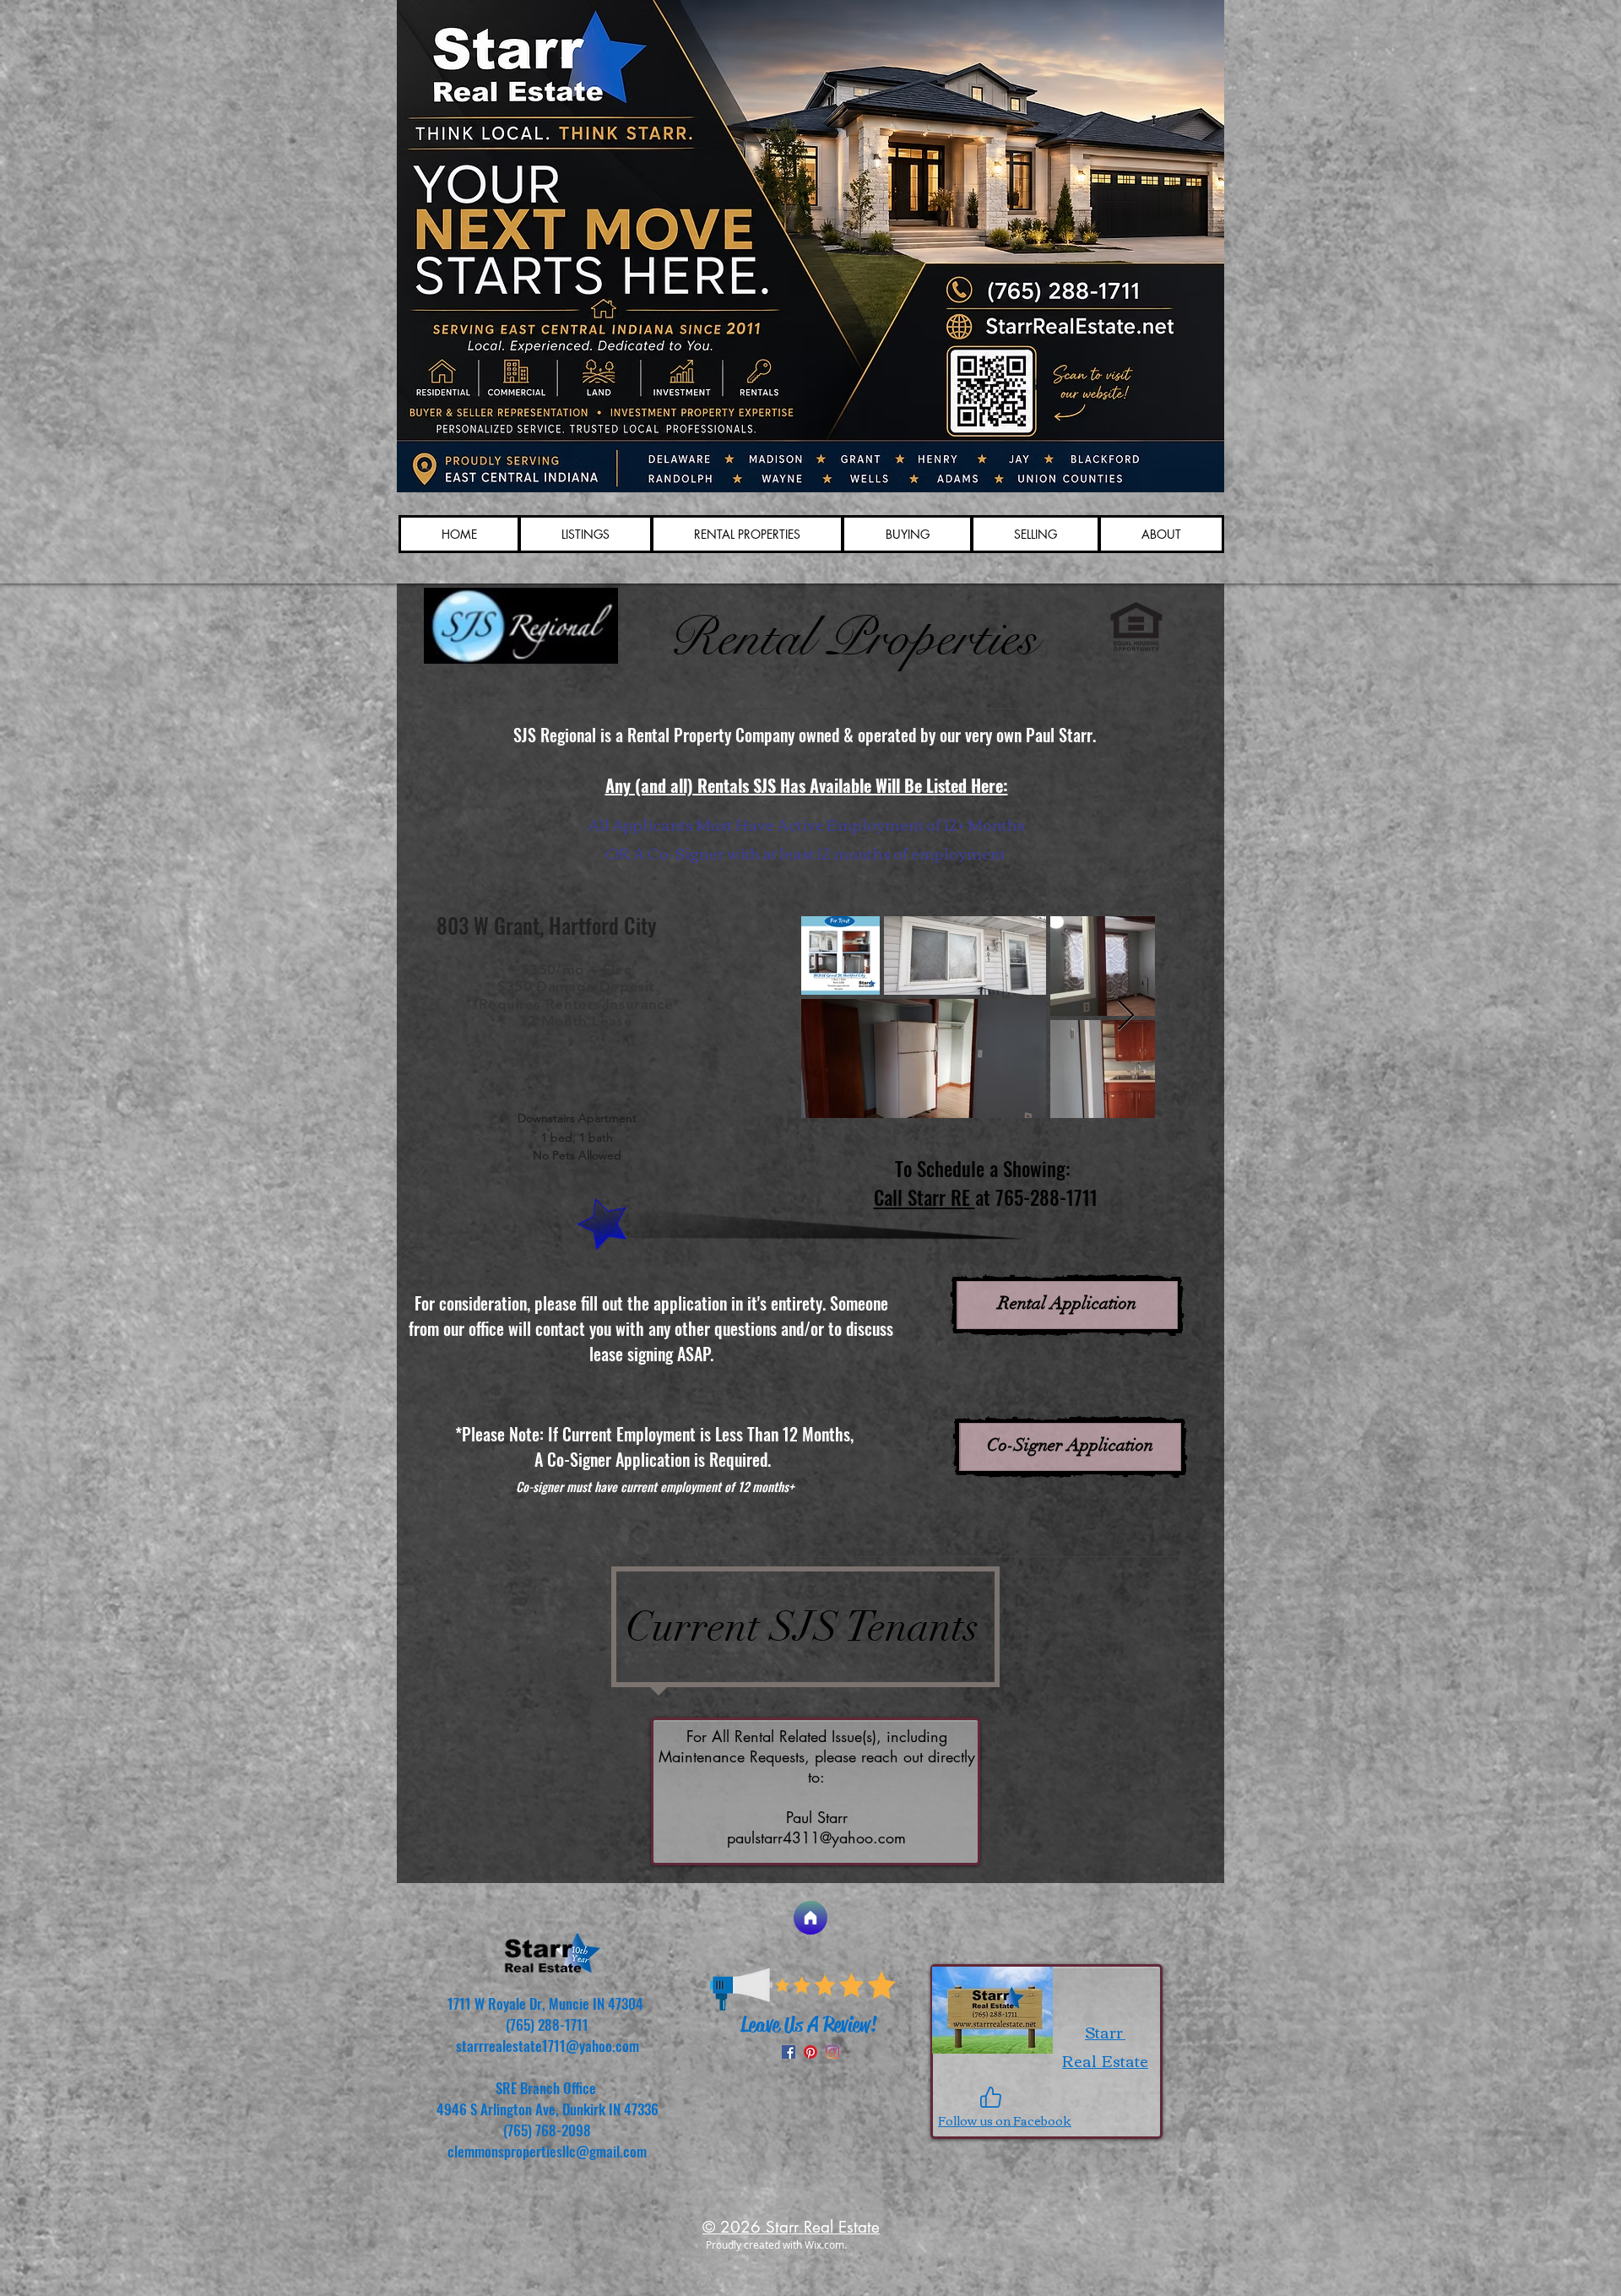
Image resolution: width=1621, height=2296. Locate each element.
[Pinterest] (810, 2052)
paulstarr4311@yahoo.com (816, 1837)
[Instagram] (832, 2052)
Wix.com (824, 2244)
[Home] (810, 1918)
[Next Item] (1126, 1016)
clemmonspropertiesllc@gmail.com (547, 2151)
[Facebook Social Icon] (789, 2052)
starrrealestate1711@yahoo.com (548, 2046)
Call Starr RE (924, 1197)
